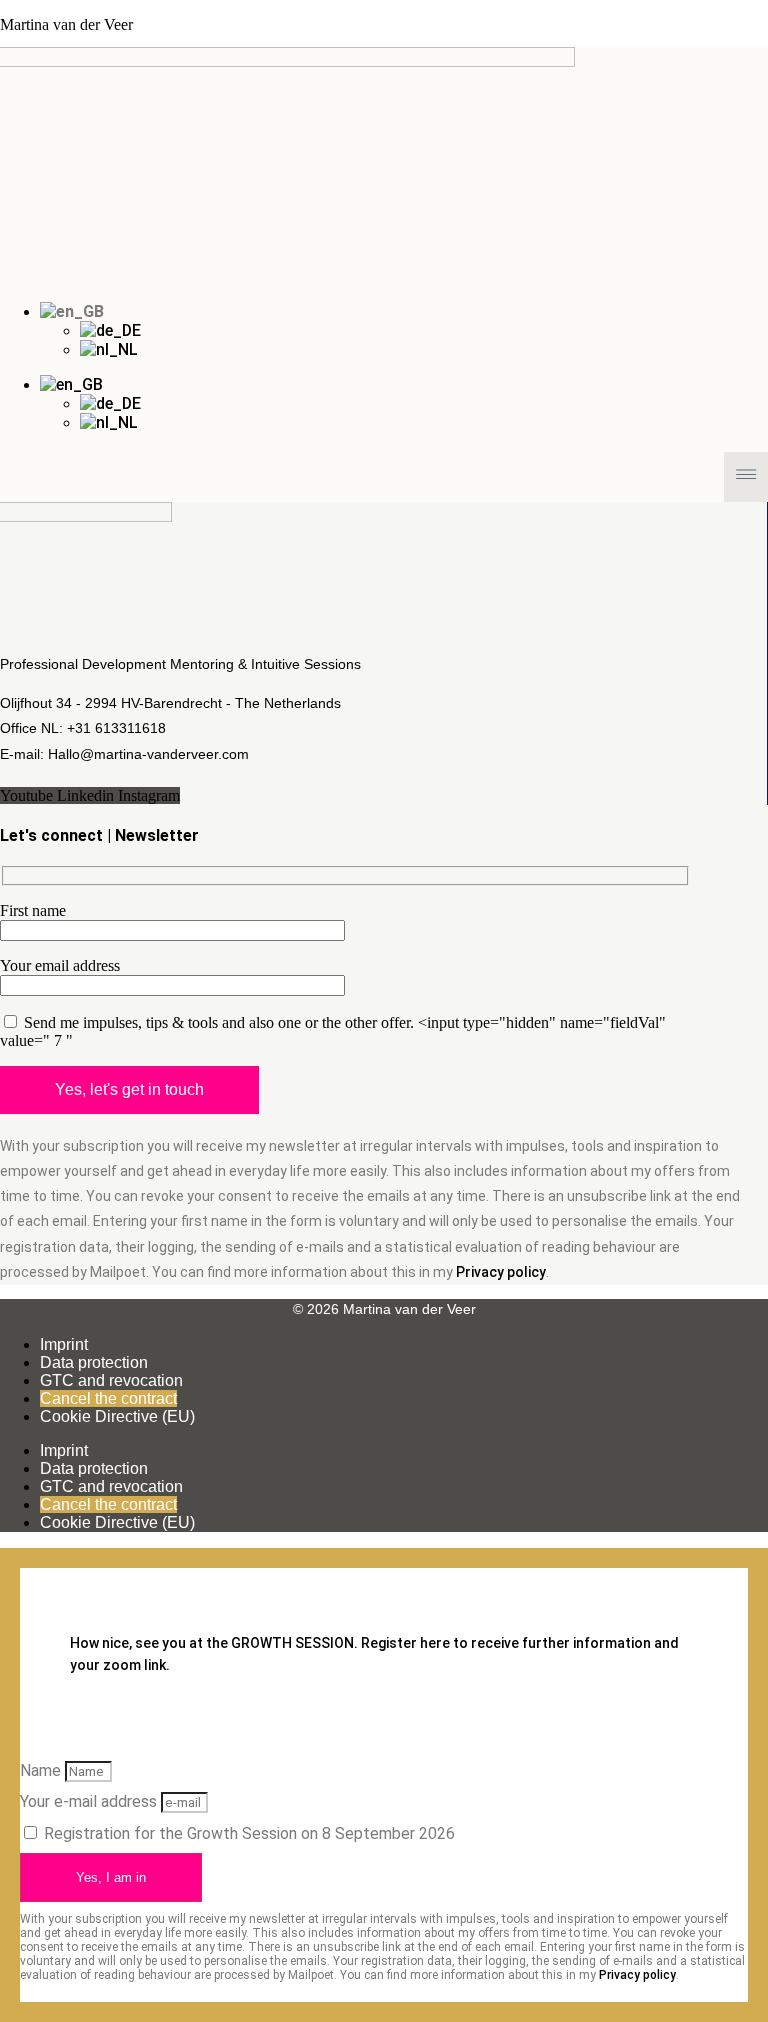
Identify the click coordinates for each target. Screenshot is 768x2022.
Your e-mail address (90, 1801)
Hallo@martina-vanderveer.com (150, 754)
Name (42, 1770)
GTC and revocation (111, 1380)
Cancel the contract (108, 1398)
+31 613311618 (116, 728)
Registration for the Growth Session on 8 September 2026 (249, 1833)
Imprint (64, 1344)
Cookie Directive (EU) (117, 1416)
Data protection (94, 1362)
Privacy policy (501, 1272)
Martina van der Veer (66, 24)
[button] (384, 476)
